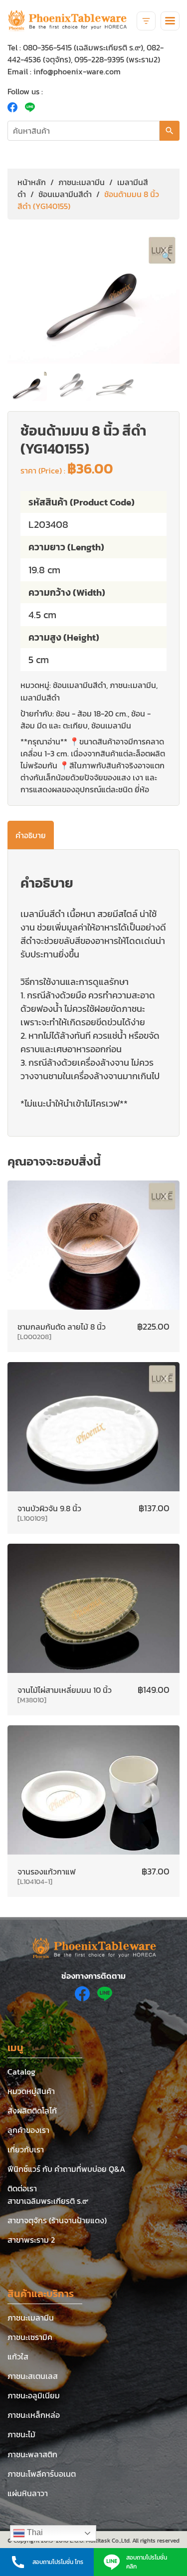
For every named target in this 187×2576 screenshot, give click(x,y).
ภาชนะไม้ (21, 2434)
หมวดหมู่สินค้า (31, 2091)
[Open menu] (170, 21)
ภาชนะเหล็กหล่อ (34, 2415)
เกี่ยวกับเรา (26, 2149)
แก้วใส (18, 2356)
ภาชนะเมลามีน (82, 182)
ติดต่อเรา (22, 2188)
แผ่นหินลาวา (28, 2493)
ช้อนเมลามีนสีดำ (65, 194)
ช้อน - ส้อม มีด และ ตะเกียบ (86, 719)
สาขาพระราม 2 (31, 2240)
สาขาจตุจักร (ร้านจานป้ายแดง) (57, 2220)
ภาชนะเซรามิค (30, 2337)
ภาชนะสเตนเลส (33, 2376)
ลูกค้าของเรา (28, 2130)
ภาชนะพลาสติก (32, 2454)
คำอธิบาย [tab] (31, 835)
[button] (167, 256)
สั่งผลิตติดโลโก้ (32, 2110)
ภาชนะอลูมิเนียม (34, 2395)
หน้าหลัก (32, 182)
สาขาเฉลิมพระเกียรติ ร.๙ (48, 2201)
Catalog (21, 2072)
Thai (34, 2532)
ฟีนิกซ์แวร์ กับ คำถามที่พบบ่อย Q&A (66, 2169)
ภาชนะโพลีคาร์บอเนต (42, 2474)
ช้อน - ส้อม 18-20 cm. (92, 713)
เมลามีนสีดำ (40, 698)
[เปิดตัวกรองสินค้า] (146, 21)
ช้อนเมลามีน (111, 725)
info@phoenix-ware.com (77, 71)
